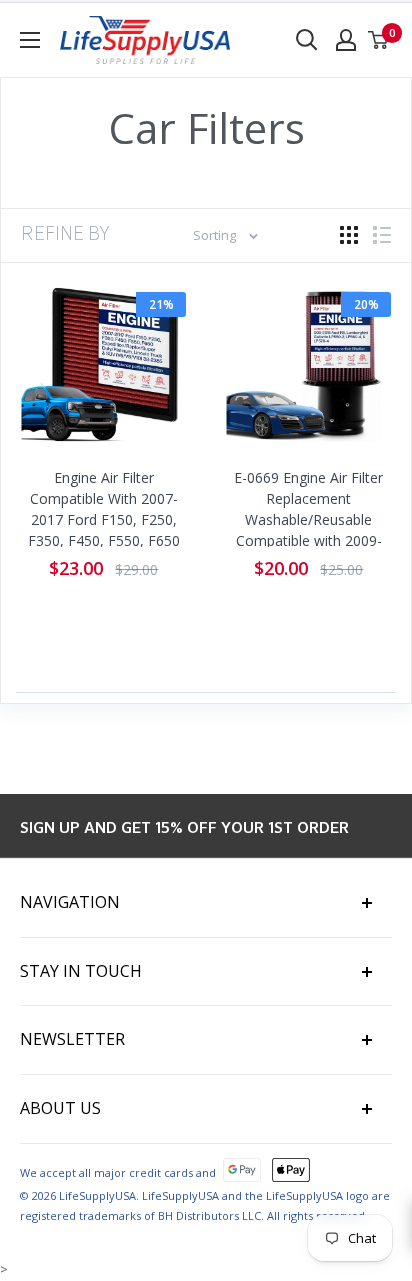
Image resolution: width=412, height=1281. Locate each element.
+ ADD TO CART (108, 456)
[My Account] (346, 40)
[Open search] (307, 40)
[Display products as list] (382, 235)
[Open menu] (30, 40)
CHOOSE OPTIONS (313, 456)
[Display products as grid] (349, 235)
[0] (379, 40)
